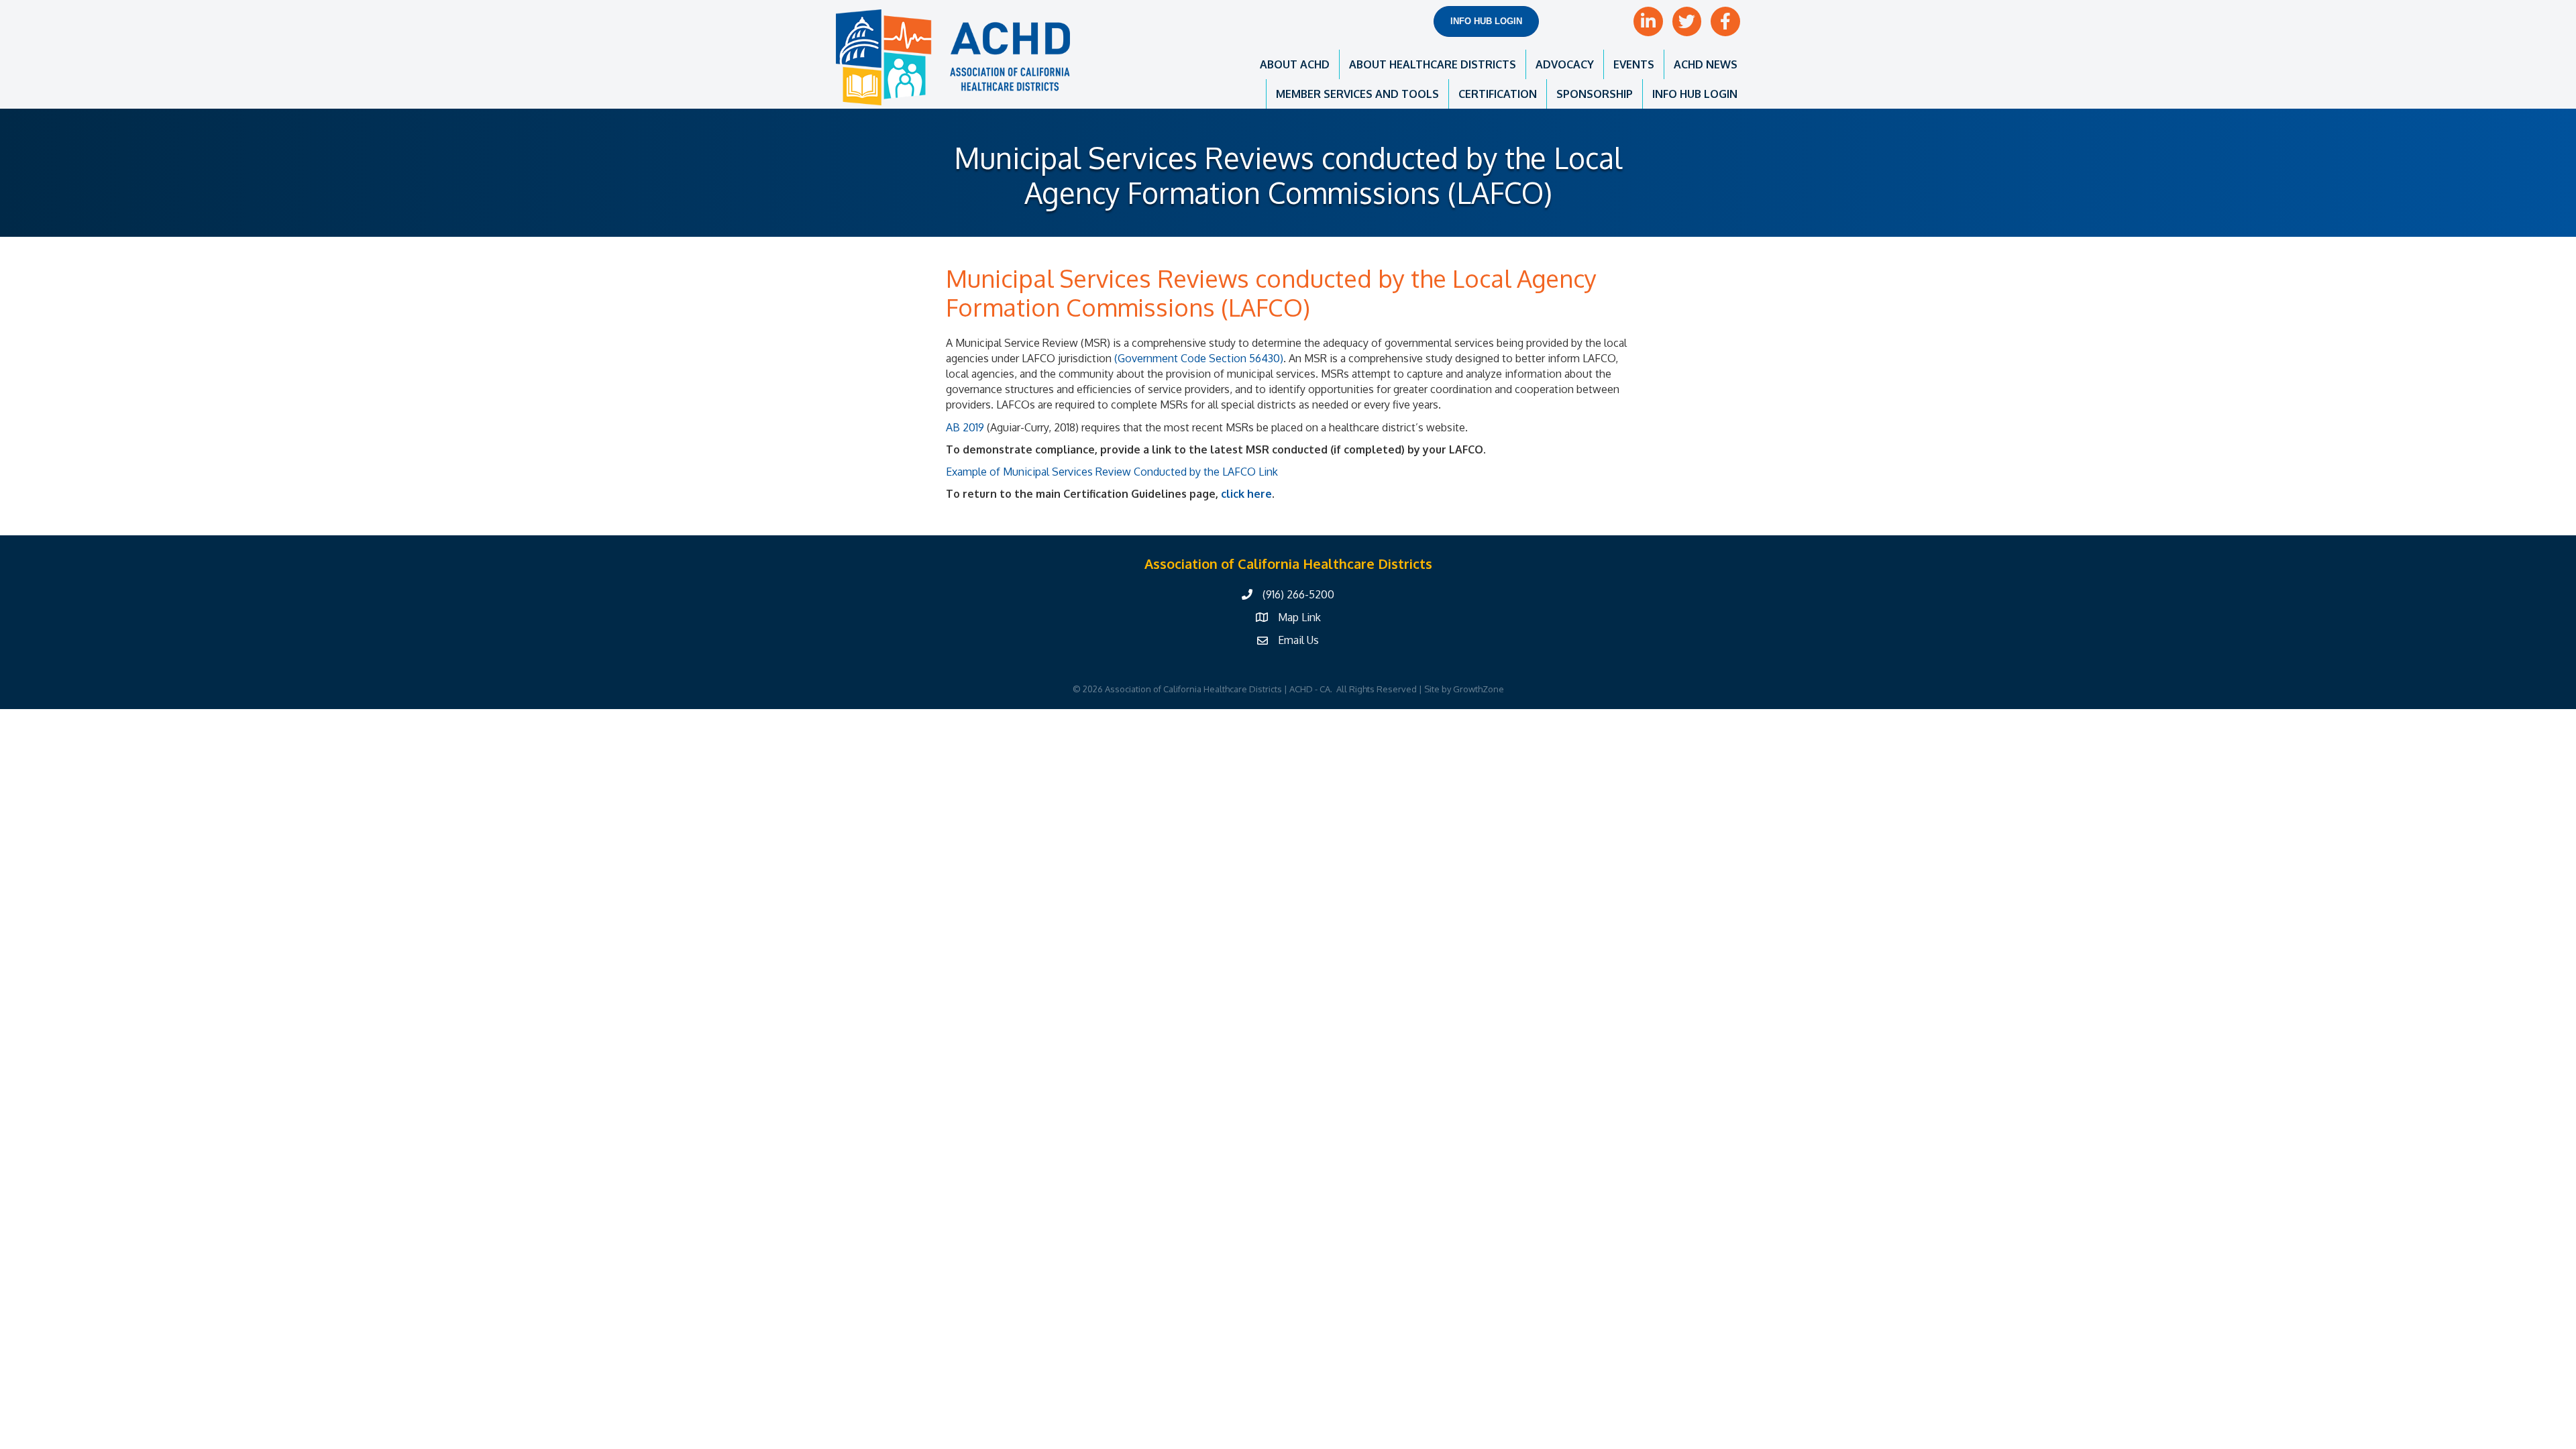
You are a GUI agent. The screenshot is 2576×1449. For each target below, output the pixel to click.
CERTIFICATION (1498, 94)
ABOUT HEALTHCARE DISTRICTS (1433, 64)
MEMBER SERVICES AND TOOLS (1357, 94)
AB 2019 (965, 427)
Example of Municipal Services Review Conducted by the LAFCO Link (1112, 472)
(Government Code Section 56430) (1199, 358)
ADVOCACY (1565, 64)
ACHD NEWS (1706, 64)
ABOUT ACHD (1295, 64)
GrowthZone (1479, 689)
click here (1246, 494)
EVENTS (1634, 64)
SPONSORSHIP (1595, 94)
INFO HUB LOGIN (1695, 94)
